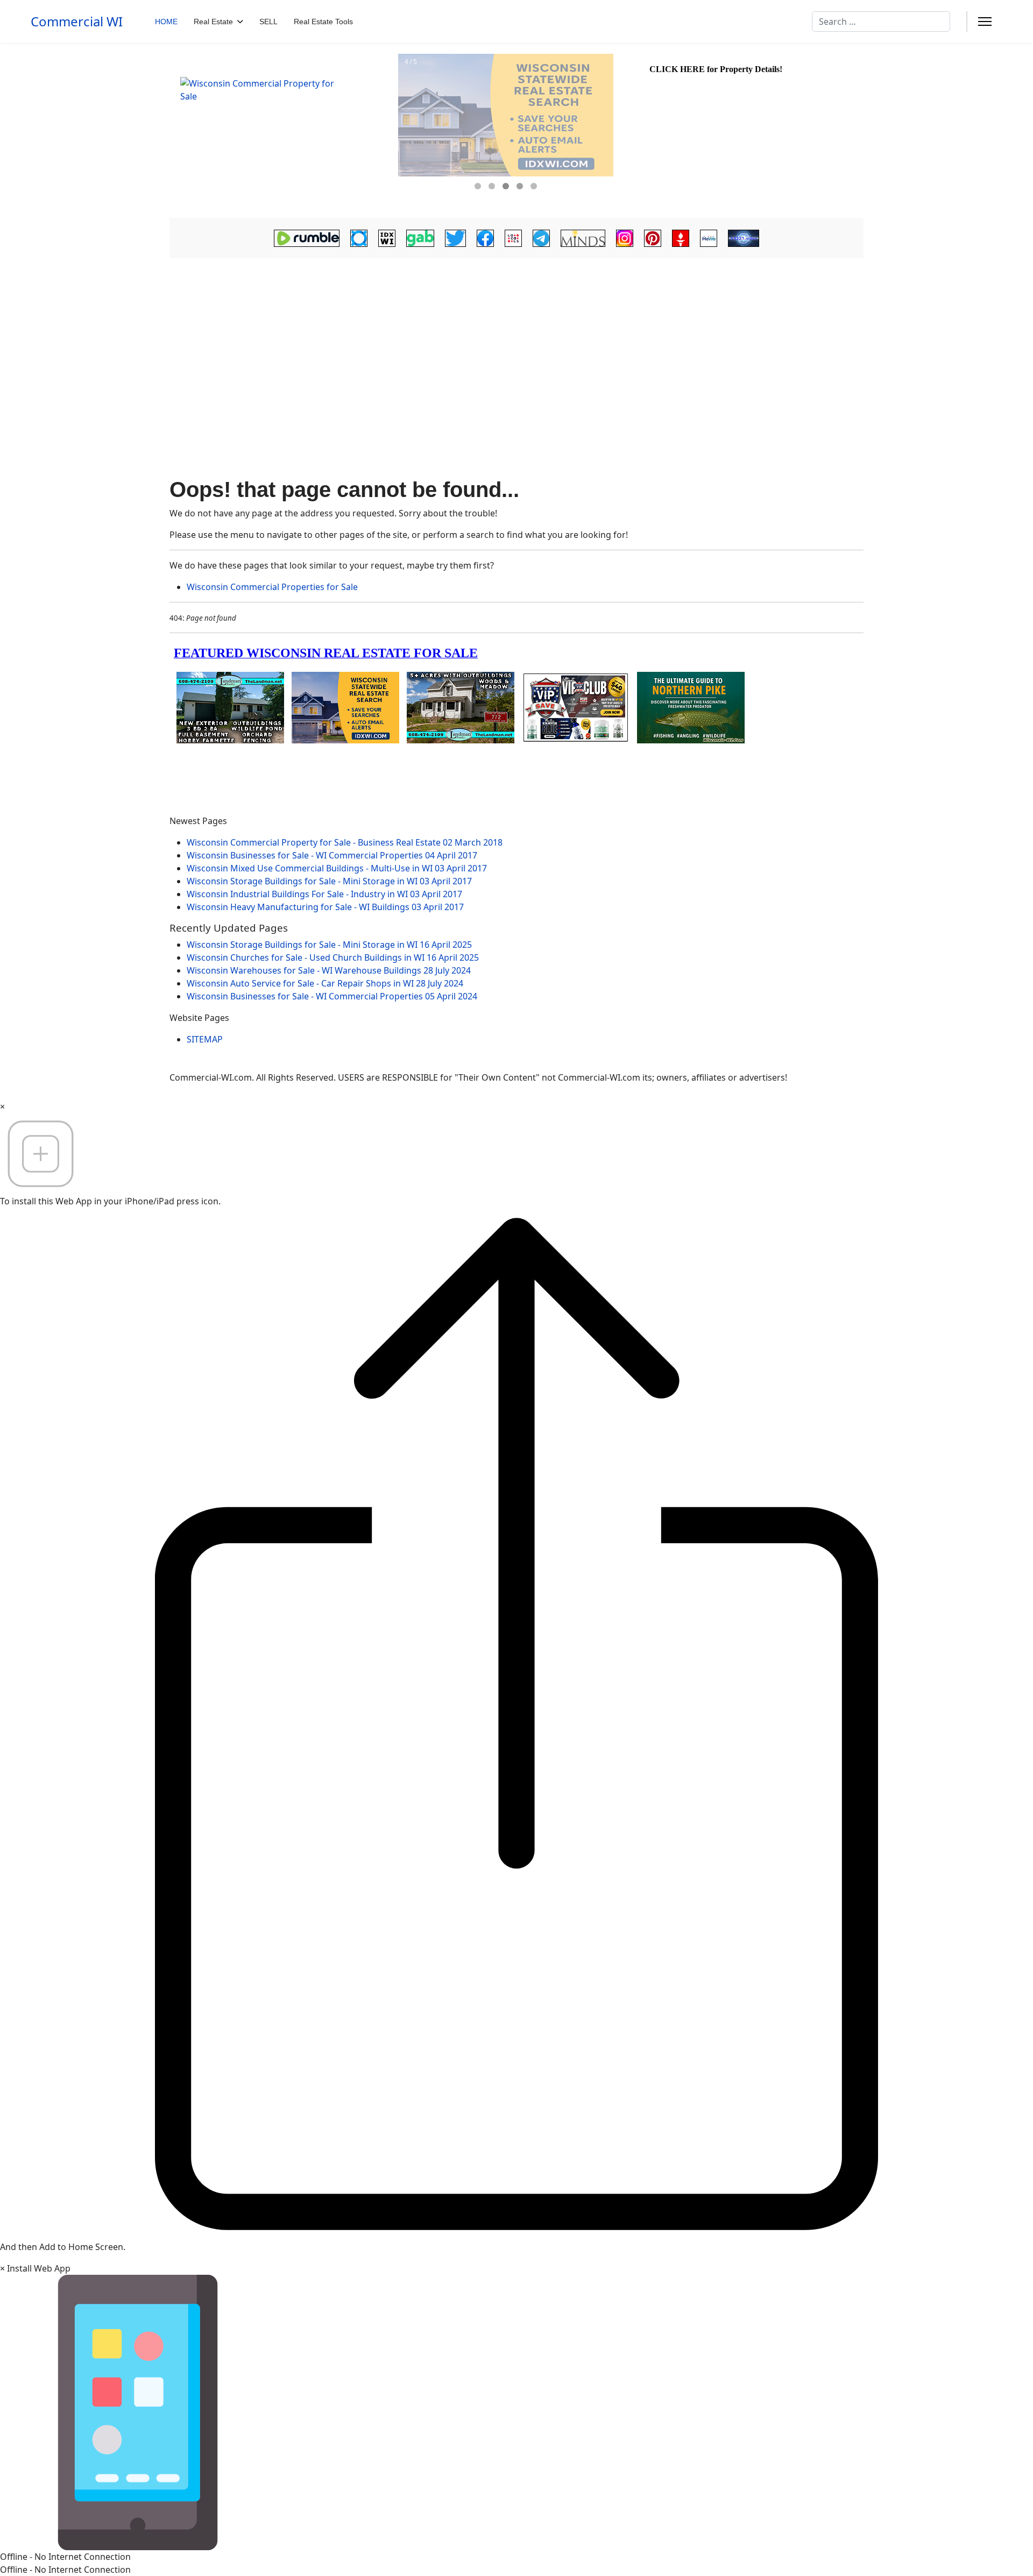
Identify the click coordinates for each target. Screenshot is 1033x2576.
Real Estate (213, 22)
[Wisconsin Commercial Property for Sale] (282, 131)
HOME (166, 22)
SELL (268, 22)
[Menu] (985, 22)
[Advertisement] (516, 342)
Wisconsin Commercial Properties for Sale (272, 587)
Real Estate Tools (323, 22)
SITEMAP (205, 1039)
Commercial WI (77, 22)
